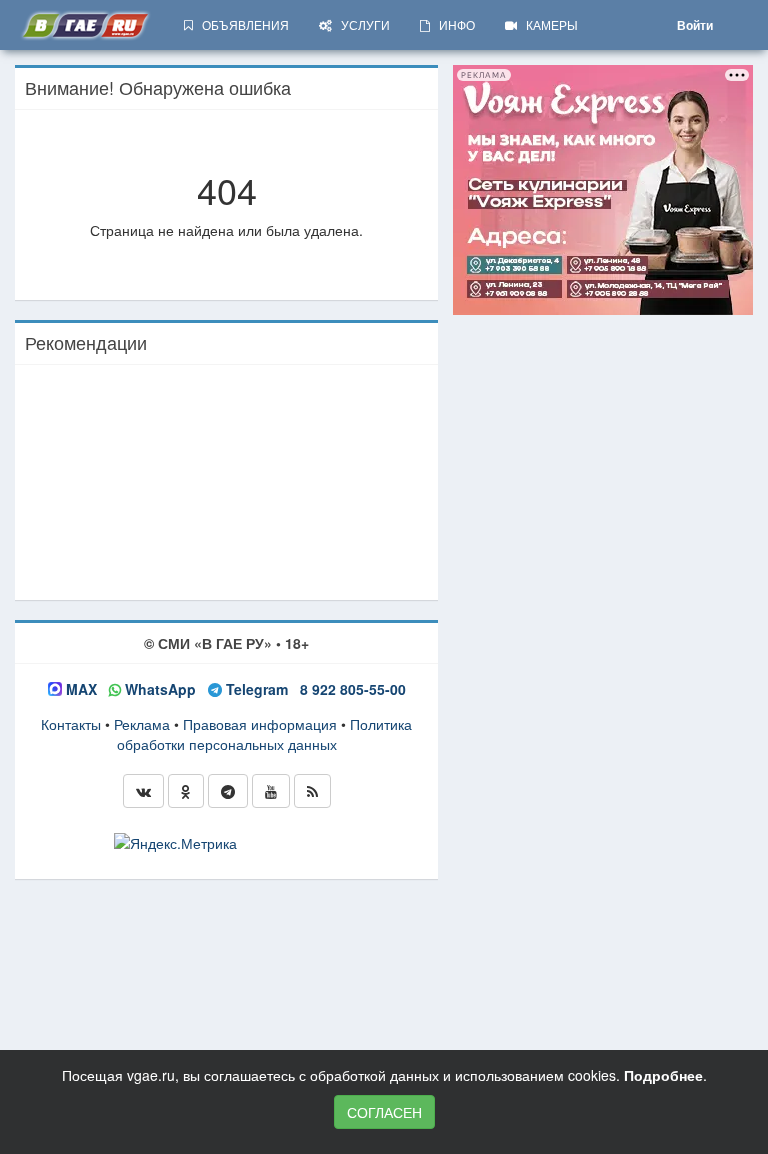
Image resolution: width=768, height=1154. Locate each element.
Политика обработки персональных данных (265, 734)
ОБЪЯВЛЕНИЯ (241, 24)
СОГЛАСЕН (384, 1112)
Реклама (142, 724)
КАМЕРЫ (547, 24)
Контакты (71, 724)
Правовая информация (260, 724)
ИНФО (452, 24)
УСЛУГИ (361, 24)
